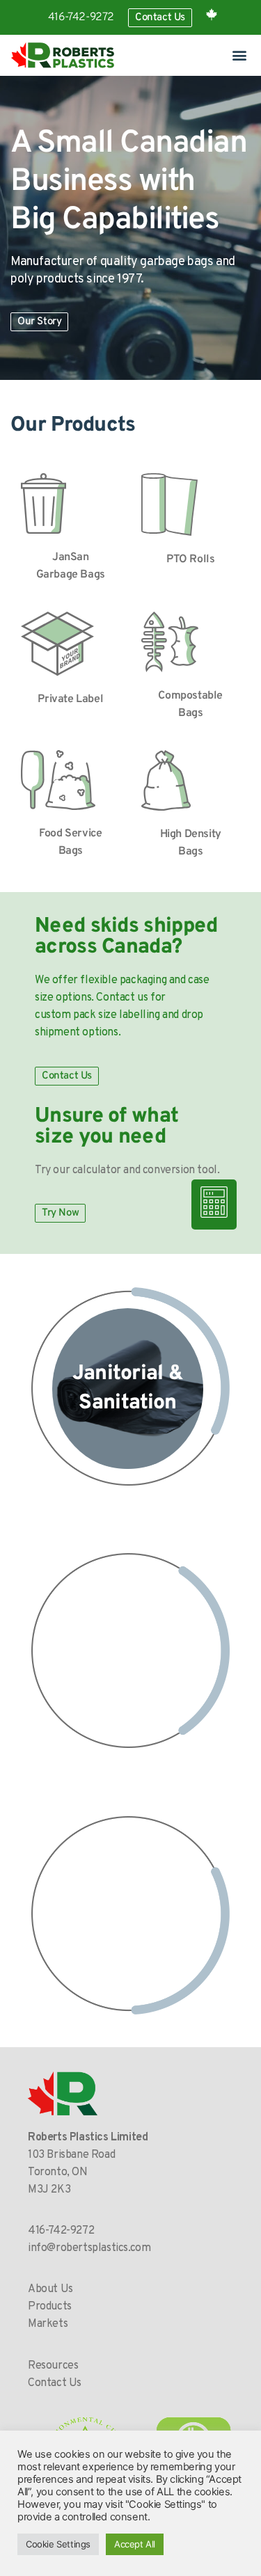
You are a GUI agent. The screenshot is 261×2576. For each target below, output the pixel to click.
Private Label (70, 699)
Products (50, 2307)
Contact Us (55, 2383)
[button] (239, 55)
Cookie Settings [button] (58, 2544)
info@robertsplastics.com (89, 2248)
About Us (50, 2289)
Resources (53, 2366)
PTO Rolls (190, 559)
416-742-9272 (81, 17)
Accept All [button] (135, 2544)
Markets (48, 2324)
